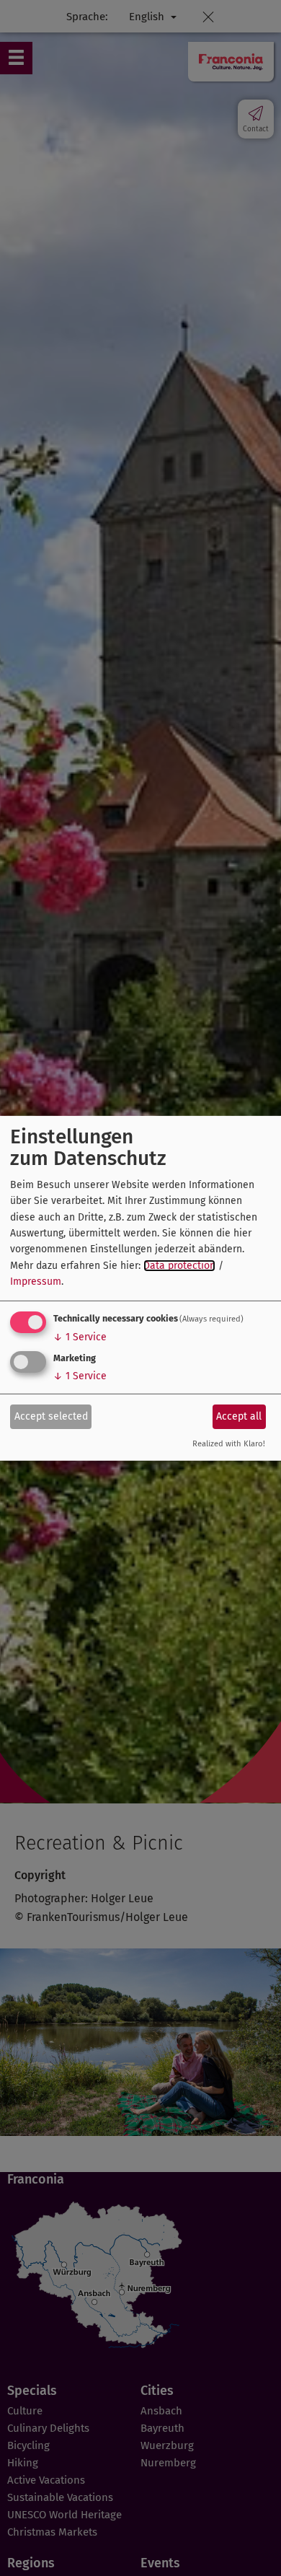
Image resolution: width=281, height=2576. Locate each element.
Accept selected (51, 1416)
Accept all (239, 1416)
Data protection (179, 1266)
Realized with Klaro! (229, 1444)
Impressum (36, 1282)
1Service (80, 1337)
